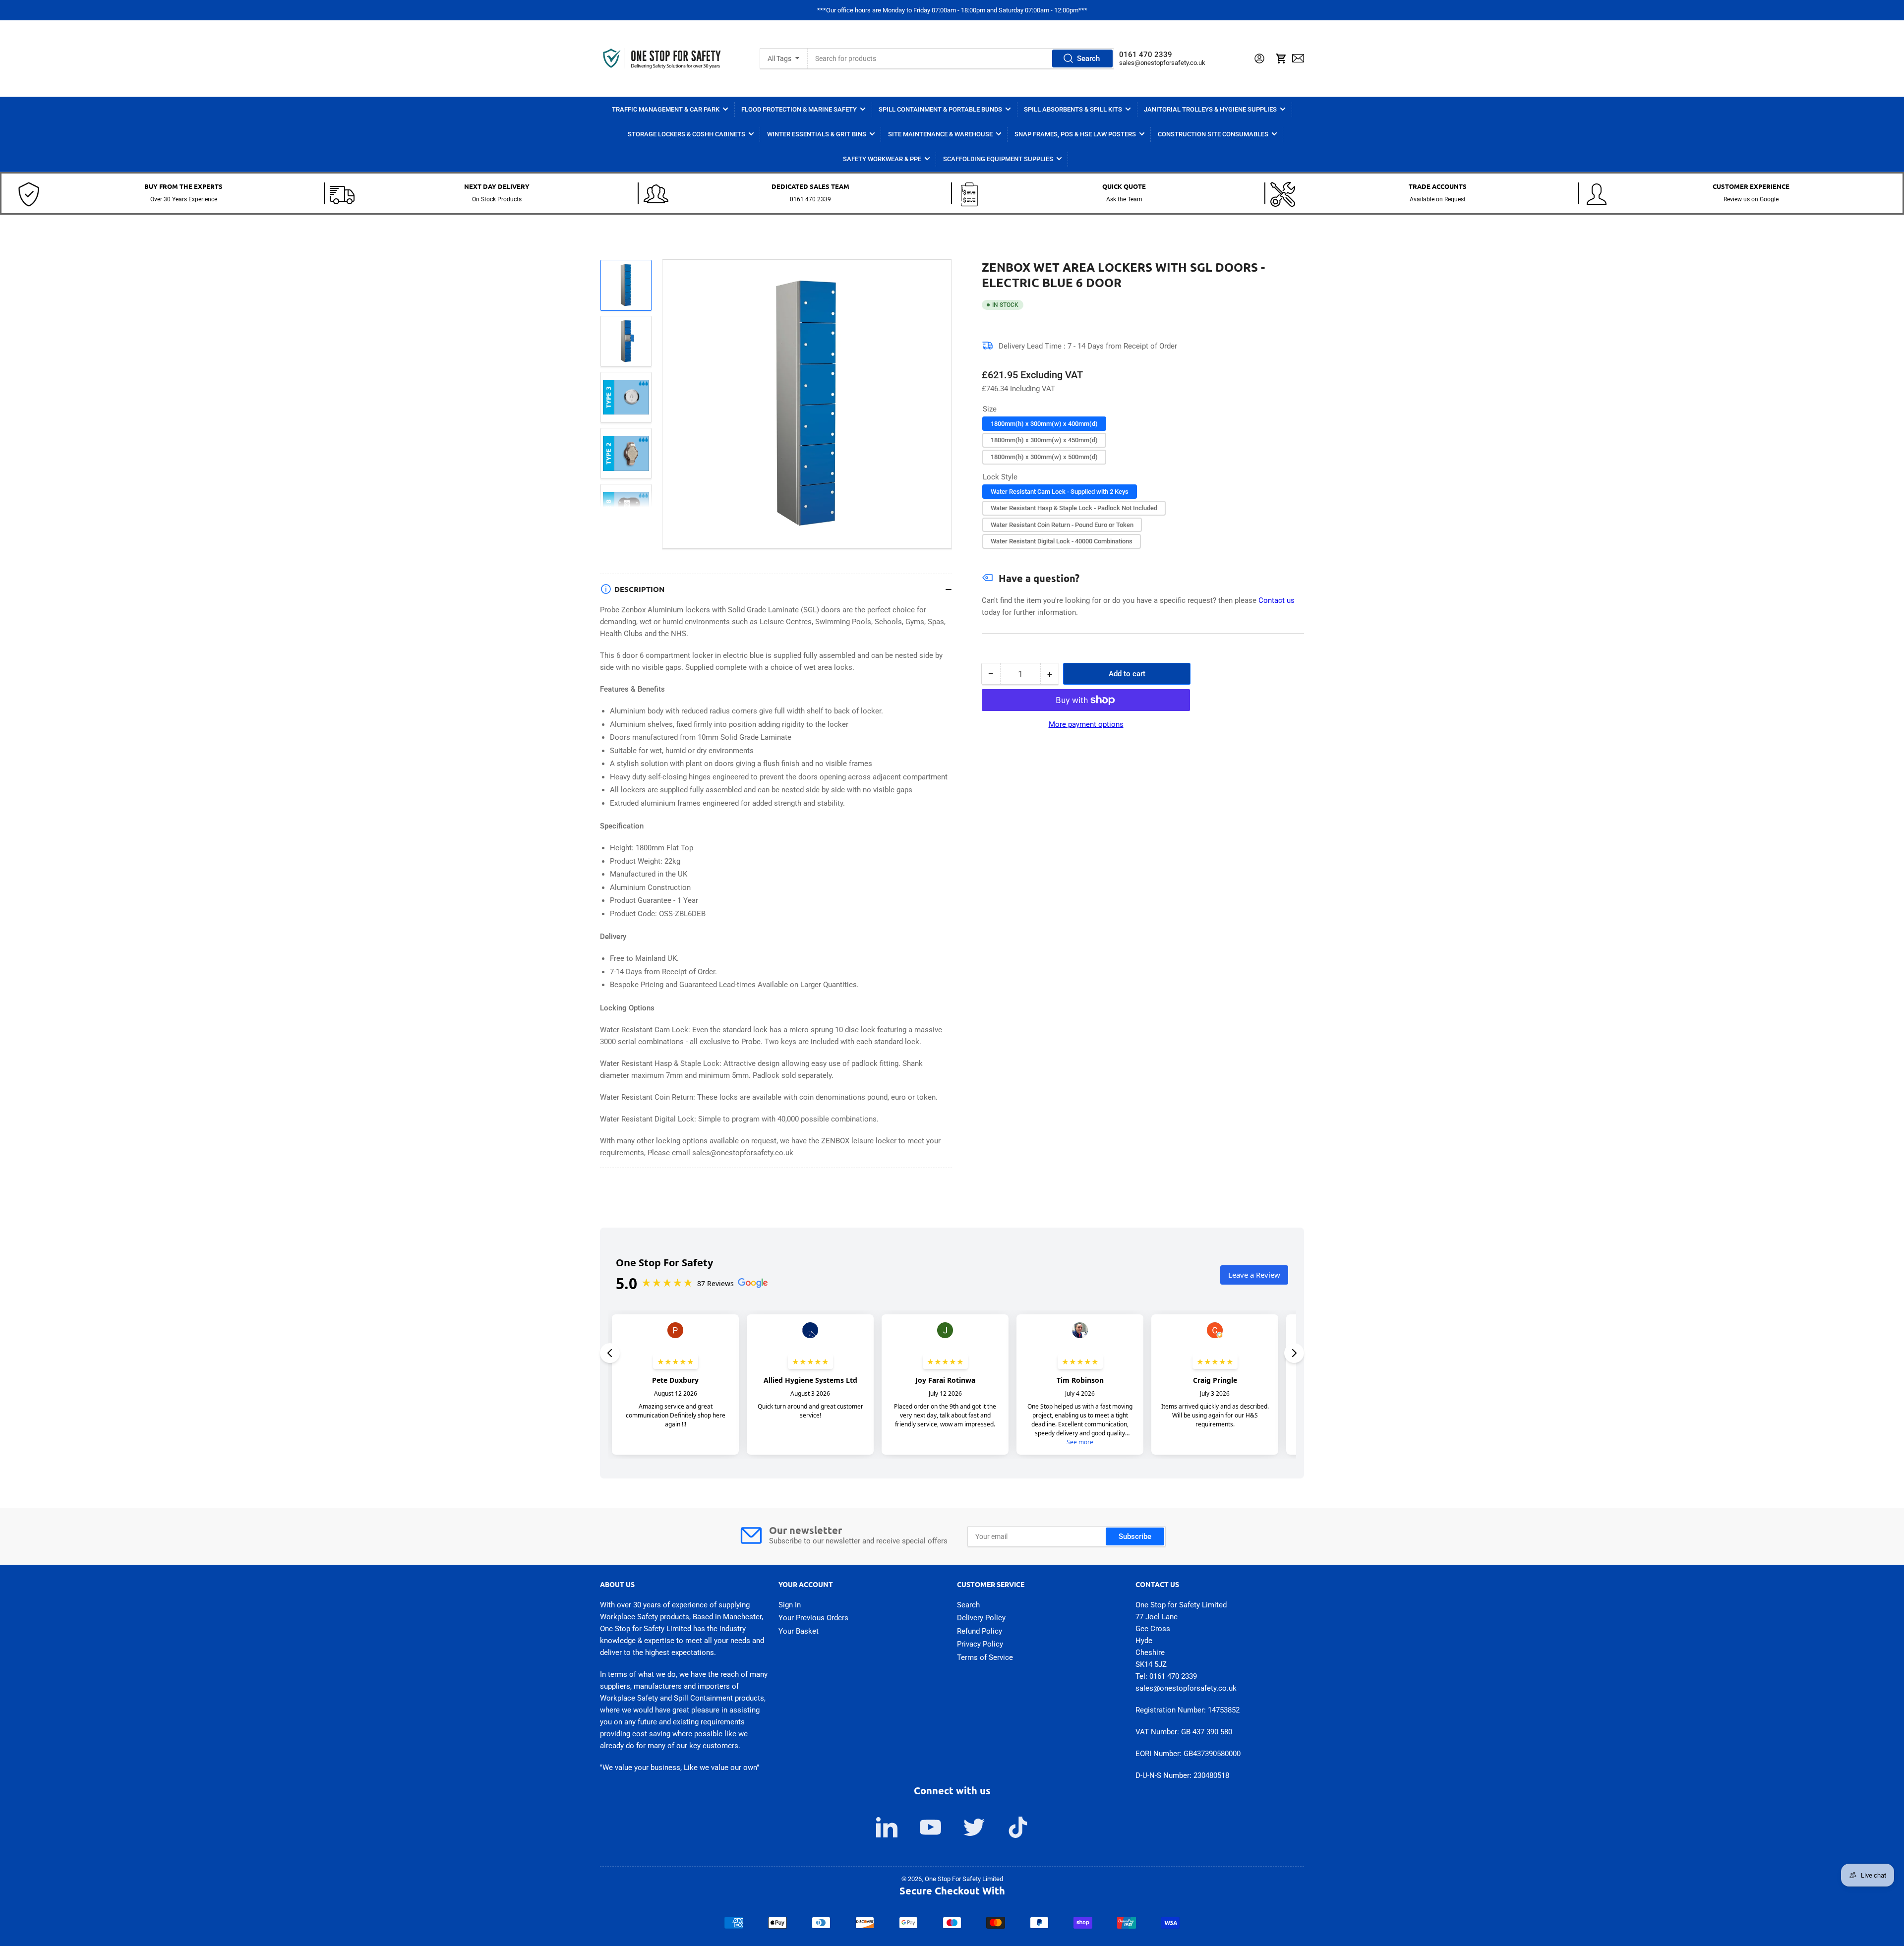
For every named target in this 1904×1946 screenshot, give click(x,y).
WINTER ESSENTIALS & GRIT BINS (817, 134)
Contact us (1277, 600)
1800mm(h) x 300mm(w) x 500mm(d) (1044, 457)
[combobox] (961, 59)
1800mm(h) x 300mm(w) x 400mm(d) (1044, 424)
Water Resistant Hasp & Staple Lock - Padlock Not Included (1074, 508)
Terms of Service (985, 1657)
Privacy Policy (980, 1644)
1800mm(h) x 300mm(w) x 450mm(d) (1044, 440)
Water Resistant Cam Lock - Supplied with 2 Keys (1060, 492)
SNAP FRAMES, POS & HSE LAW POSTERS (1075, 134)
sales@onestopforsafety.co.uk (1162, 63)
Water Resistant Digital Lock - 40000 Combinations (1062, 541)
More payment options (1086, 724)
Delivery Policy (981, 1618)
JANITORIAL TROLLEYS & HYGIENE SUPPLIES (1210, 109)
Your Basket (799, 1631)
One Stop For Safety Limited (964, 1879)
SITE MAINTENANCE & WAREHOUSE (940, 134)
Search (1088, 59)
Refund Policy (980, 1631)
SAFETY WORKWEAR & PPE (882, 159)
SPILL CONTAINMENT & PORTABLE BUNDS (940, 109)
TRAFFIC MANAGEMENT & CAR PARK (666, 109)
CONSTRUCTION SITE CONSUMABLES (1213, 134)
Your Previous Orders (813, 1618)
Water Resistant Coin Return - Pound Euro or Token (1062, 525)
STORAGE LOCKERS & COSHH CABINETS (686, 134)
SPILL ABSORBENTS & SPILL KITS (1073, 109)
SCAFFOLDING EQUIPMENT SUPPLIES (998, 159)
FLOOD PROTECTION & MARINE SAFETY (799, 109)
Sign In (790, 1605)
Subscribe (1135, 1536)
